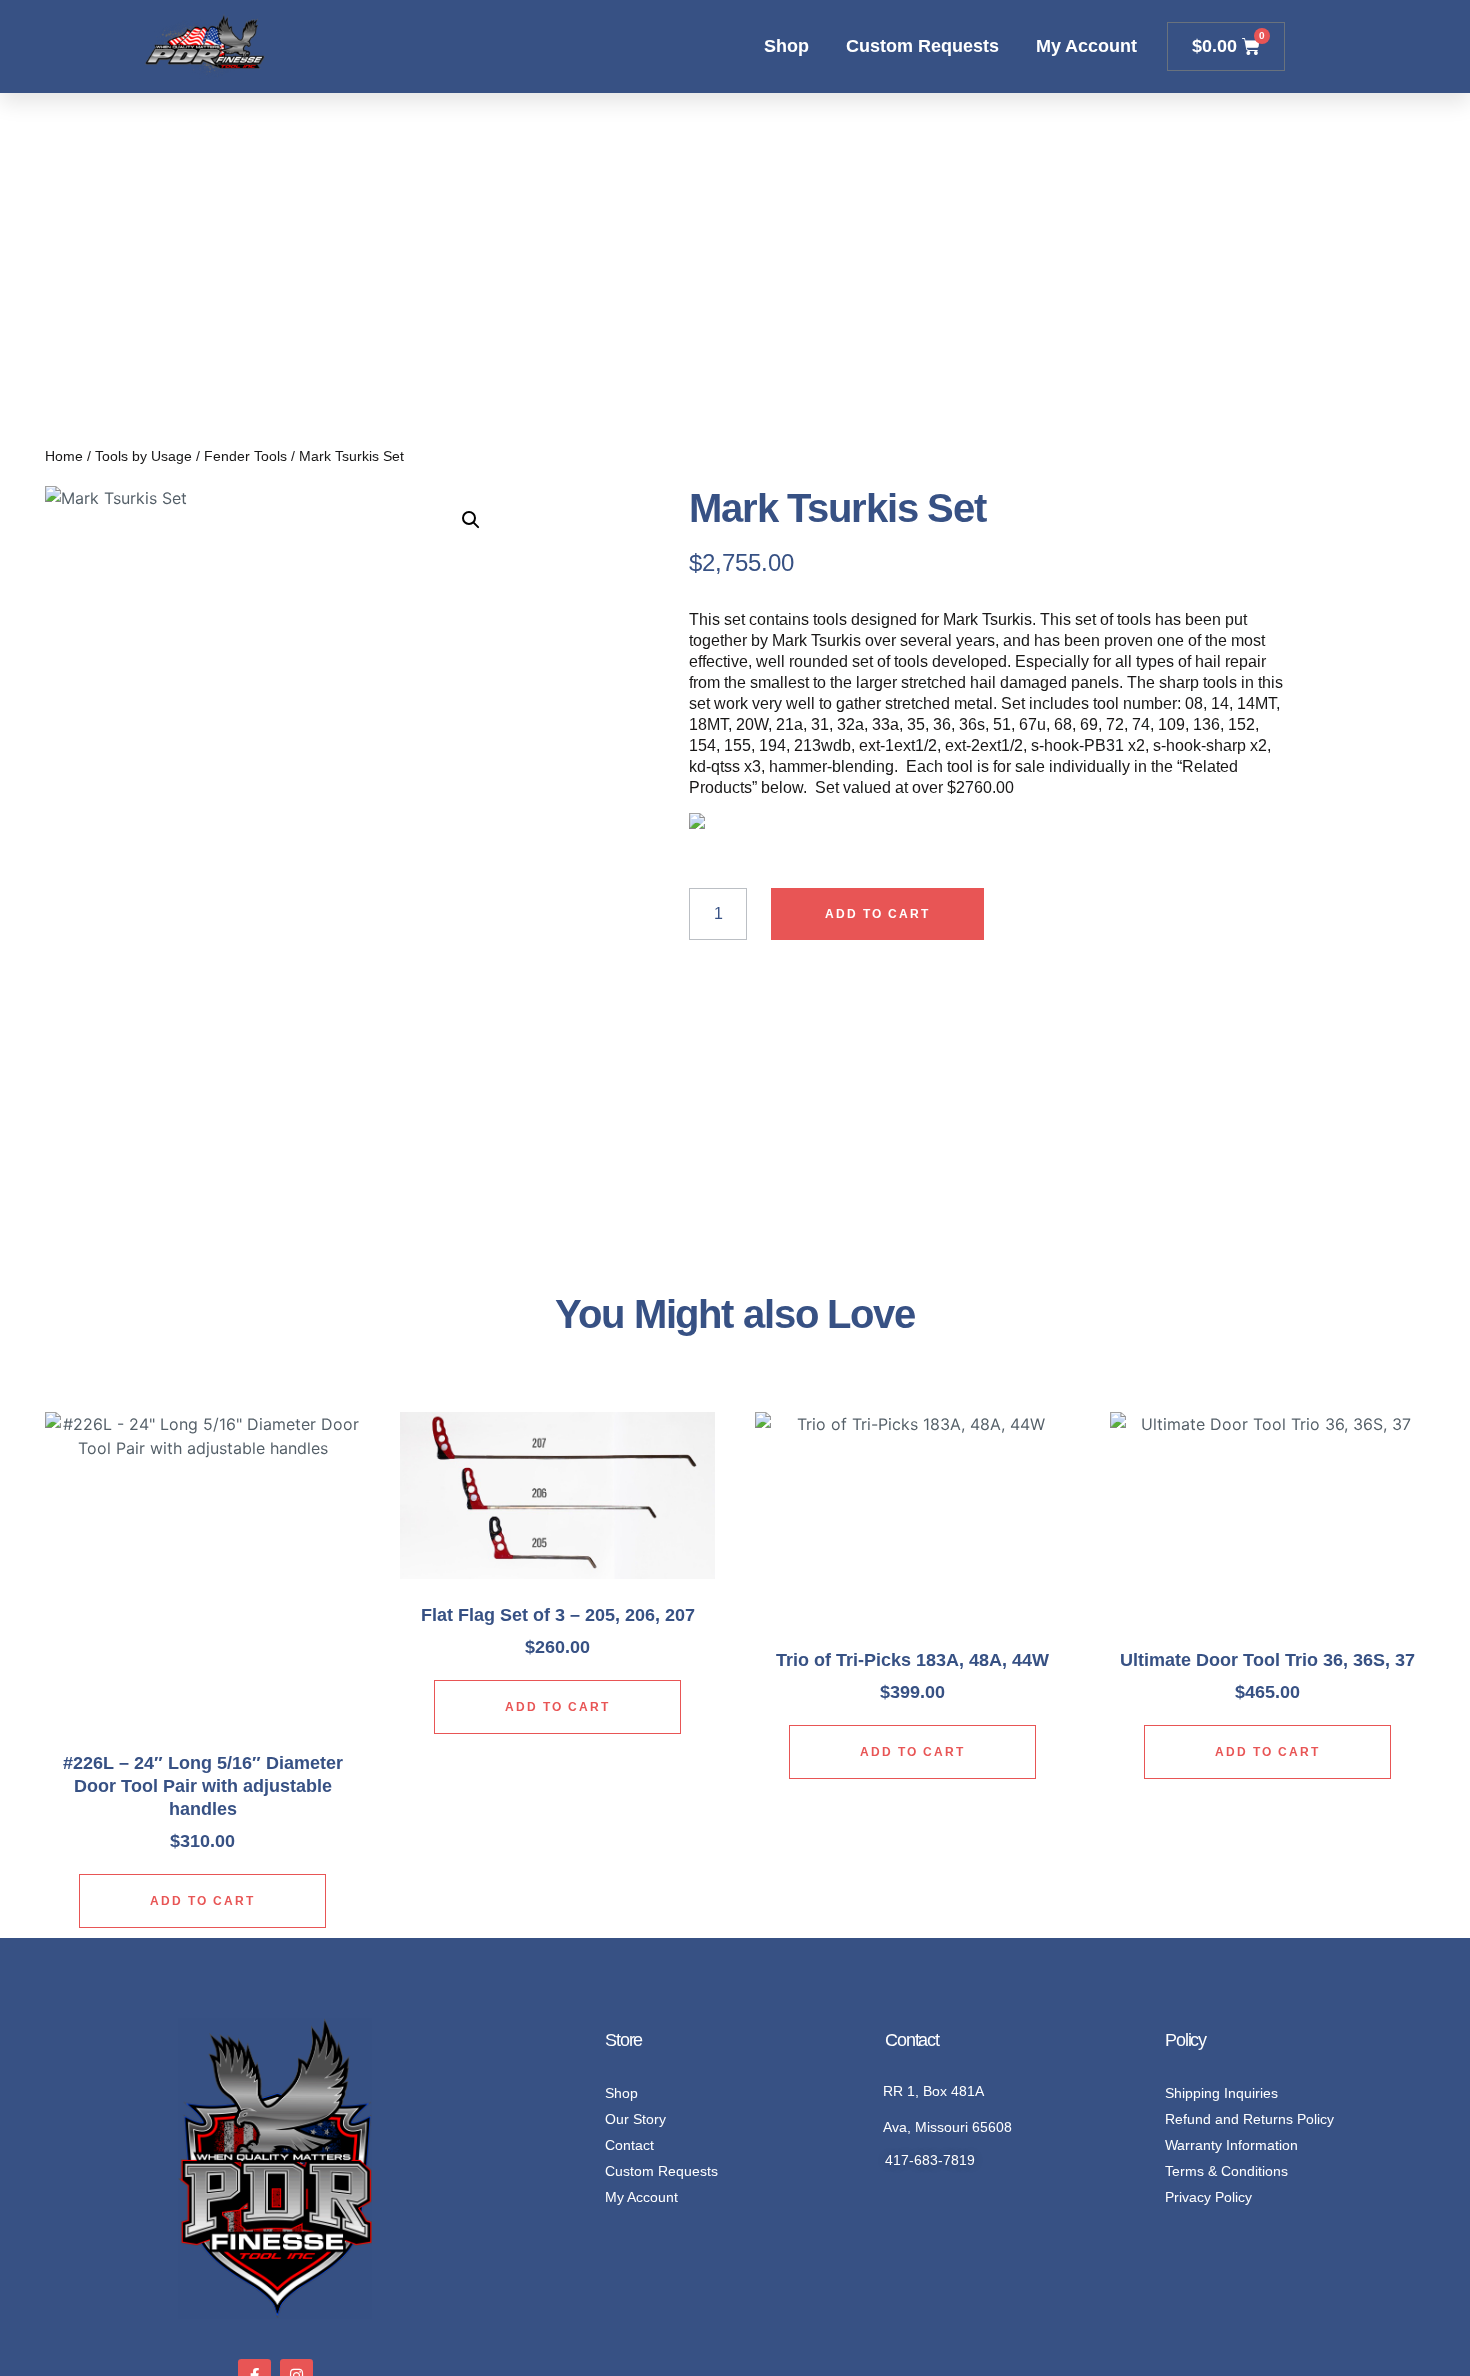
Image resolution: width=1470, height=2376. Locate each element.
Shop (786, 46)
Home (64, 456)
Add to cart (877, 914)
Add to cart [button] (202, 1901)
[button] (471, 520)
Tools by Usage (143, 456)
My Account (1086, 46)
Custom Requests (922, 46)
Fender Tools (245, 456)
